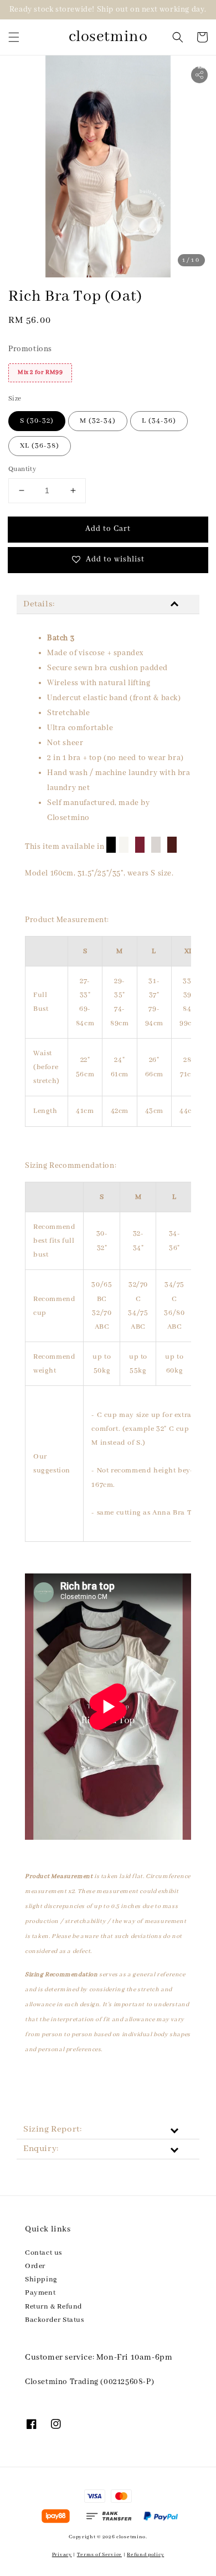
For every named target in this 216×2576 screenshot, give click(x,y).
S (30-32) (37, 421)
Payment (40, 2293)
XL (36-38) (40, 446)
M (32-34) (98, 421)
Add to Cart (108, 529)
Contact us (43, 2253)
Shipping (41, 2279)
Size (15, 399)
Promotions (30, 349)
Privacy (62, 2555)
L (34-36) (159, 421)
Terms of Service (99, 2555)
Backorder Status (55, 2320)
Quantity (22, 469)
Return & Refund (54, 2307)
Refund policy (145, 2555)
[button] (14, 37)
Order (35, 2266)
